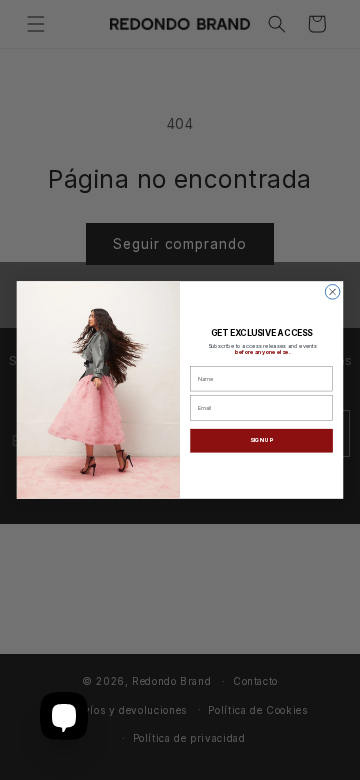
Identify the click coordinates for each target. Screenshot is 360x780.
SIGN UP (261, 440)
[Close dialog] (332, 292)
